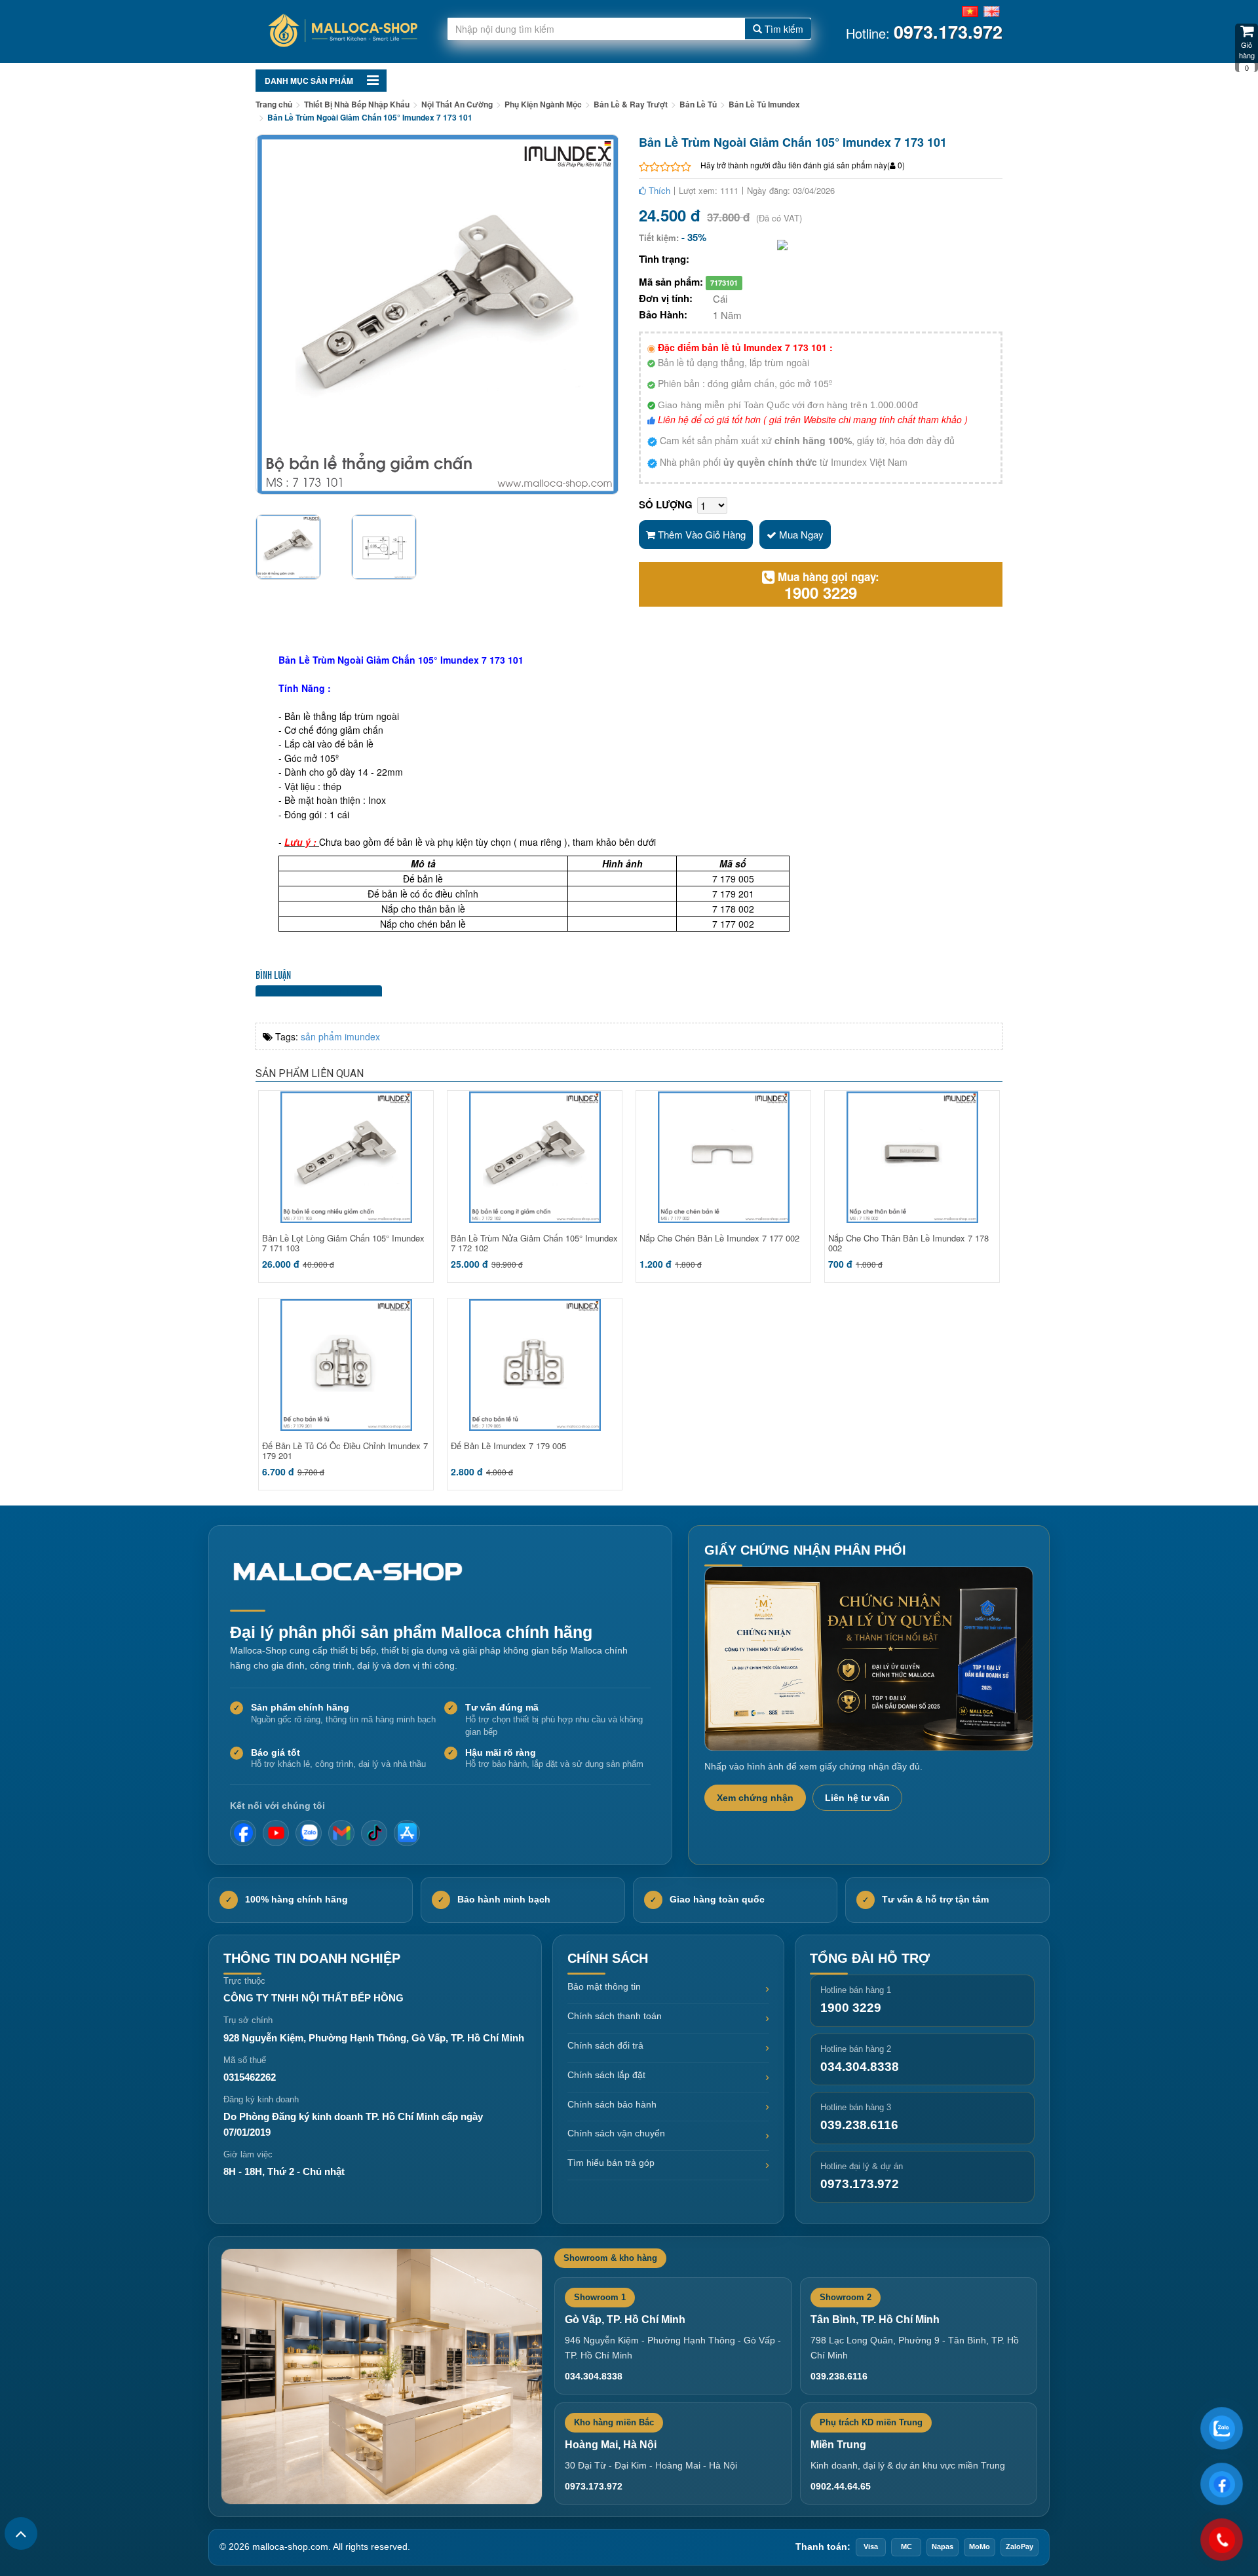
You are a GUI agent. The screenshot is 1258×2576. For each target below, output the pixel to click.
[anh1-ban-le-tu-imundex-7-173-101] (389, 547)
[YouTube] (276, 1833)
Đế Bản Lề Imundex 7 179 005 (508, 1446)
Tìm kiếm (783, 29)
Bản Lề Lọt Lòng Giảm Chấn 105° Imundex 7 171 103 (343, 1243)
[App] (407, 1833)
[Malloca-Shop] (354, 1572)
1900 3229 (821, 592)
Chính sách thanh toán (615, 2016)
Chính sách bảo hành (612, 2104)
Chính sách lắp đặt (606, 2075)
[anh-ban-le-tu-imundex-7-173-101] (294, 547)
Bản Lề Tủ (698, 104)
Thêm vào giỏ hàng (700, 534)
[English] (992, 10)
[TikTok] (374, 1833)
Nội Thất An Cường (457, 104)
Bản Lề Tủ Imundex (764, 104)
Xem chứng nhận (755, 1798)
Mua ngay (800, 534)
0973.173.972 (860, 2184)
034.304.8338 (860, 2067)
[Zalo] (309, 1833)
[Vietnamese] (970, 10)
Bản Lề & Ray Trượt (631, 104)
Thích (658, 190)
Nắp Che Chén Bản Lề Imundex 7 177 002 (719, 1238)
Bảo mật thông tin (604, 1986)
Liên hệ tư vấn (857, 1798)
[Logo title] (342, 32)
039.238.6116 (859, 2125)
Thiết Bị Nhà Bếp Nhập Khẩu (357, 104)
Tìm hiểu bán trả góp (611, 2163)
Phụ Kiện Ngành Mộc (543, 104)
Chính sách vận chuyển (616, 2133)
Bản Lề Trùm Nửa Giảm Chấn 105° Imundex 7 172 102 (534, 1243)
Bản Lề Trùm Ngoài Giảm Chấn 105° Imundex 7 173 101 (370, 117)
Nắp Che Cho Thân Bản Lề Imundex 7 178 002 (908, 1243)
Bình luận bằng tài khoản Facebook (319, 991)
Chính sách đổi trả (605, 2045)
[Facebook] (243, 1833)
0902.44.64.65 (841, 2486)
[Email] (341, 1833)
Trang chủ (274, 104)
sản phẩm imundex (340, 1036)
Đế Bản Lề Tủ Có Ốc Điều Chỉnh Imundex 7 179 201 (345, 1450)
